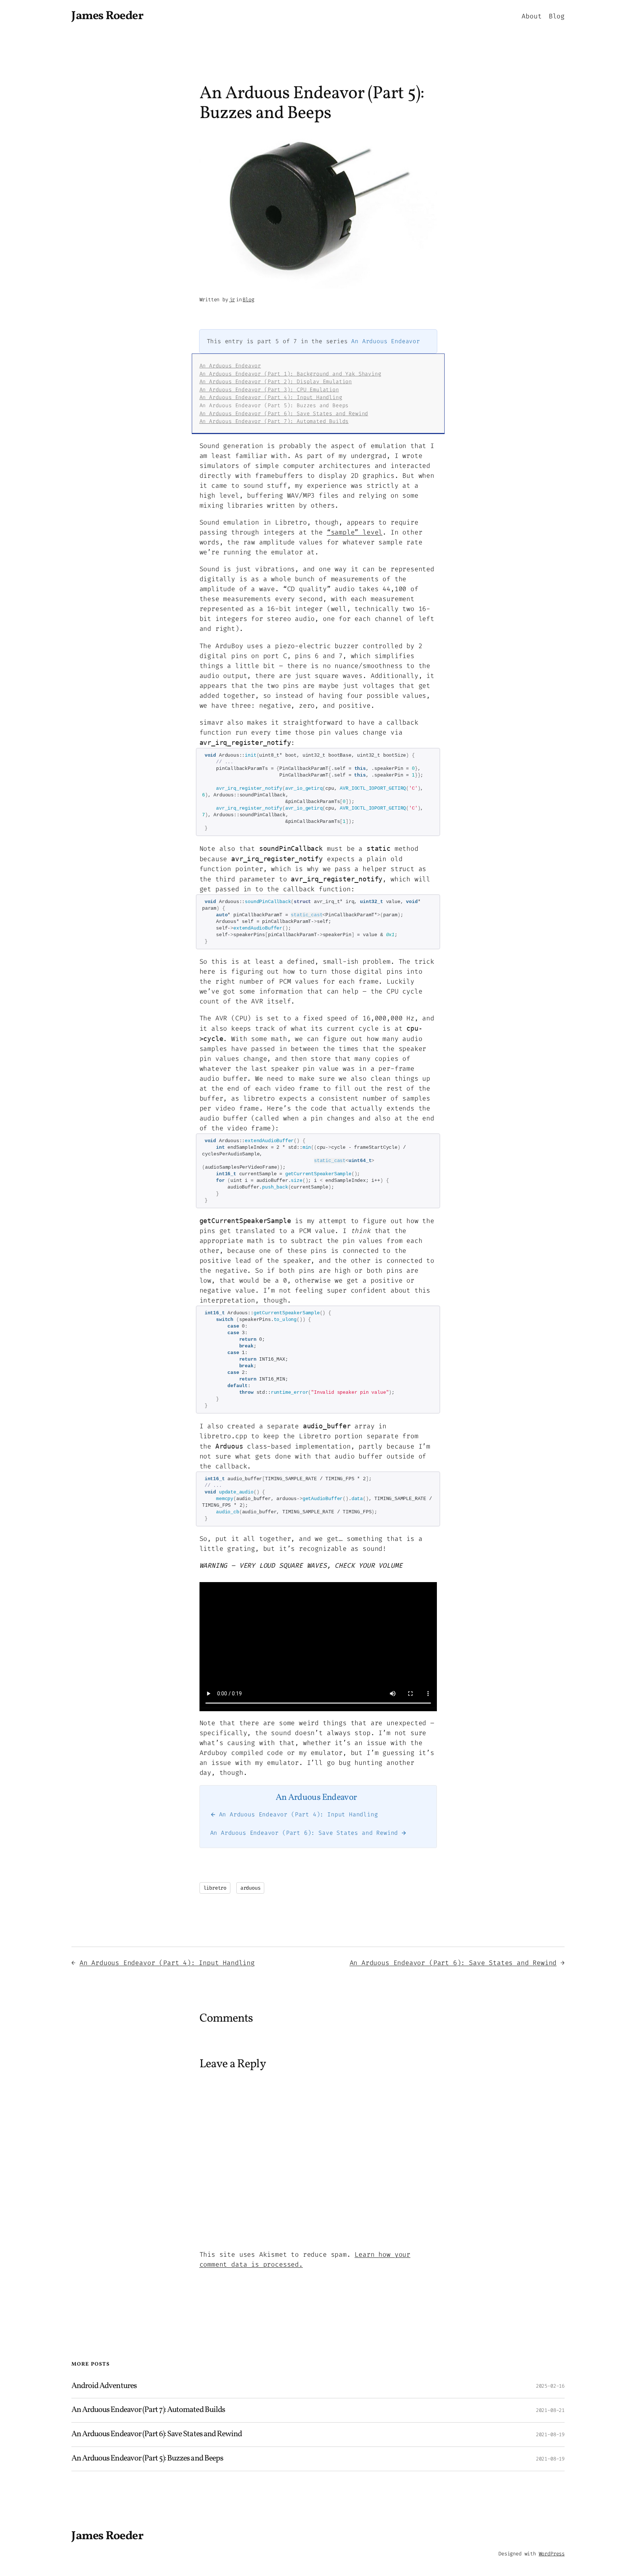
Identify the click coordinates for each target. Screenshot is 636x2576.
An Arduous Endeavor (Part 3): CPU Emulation (269, 390)
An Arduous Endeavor (386, 341)
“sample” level (355, 532)
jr (232, 300)
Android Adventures (104, 2386)
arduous (250, 1888)
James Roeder (107, 16)
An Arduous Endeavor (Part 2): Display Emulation (276, 382)
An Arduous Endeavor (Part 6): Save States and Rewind (284, 414)
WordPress (552, 2554)
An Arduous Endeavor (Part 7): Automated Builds (274, 421)
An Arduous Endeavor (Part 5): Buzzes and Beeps (147, 2459)
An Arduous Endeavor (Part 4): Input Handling (271, 397)
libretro (215, 1888)
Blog (248, 300)
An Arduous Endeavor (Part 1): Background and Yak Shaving (290, 374)
